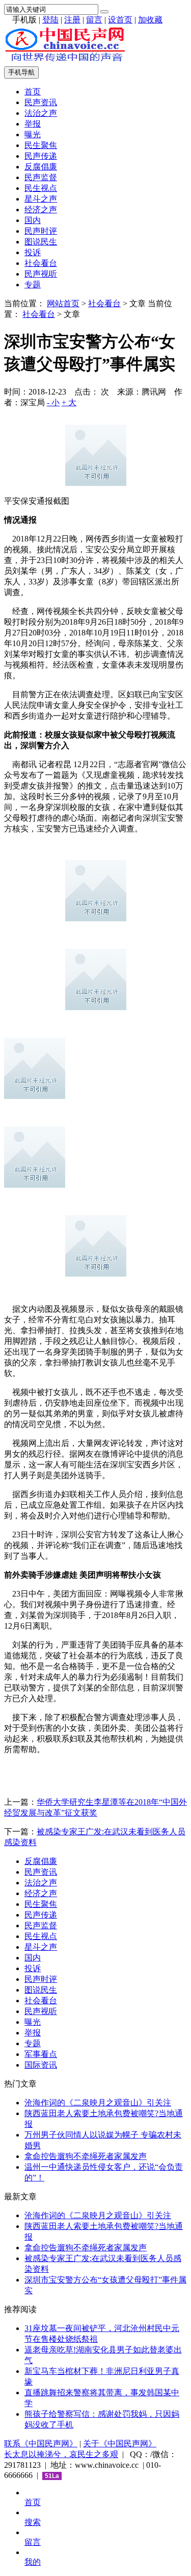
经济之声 (41, 210)
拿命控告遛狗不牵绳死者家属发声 (86, 2156)
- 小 (53, 402)
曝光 (33, 134)
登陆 (50, 20)
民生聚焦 (41, 145)
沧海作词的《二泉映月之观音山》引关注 (98, 2103)
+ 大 (69, 402)
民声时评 (41, 231)
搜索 (33, 2522)
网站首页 (63, 303)
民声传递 (41, 156)
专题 (33, 285)
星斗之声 (41, 199)
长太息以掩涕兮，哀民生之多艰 (61, 2454)
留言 (94, 20)
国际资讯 (41, 2065)
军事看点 (41, 2054)
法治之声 (41, 113)
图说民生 (41, 242)
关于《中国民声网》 (120, 2444)
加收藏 (150, 20)
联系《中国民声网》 (41, 2444)
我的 (33, 2562)
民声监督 (41, 177)
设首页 (120, 20)
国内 (33, 220)
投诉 (33, 252)
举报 (33, 124)
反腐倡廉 (41, 167)
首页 (33, 92)
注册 (72, 20)
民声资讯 (41, 102)
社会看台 (41, 263)
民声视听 (41, 274)
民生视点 (41, 188)
